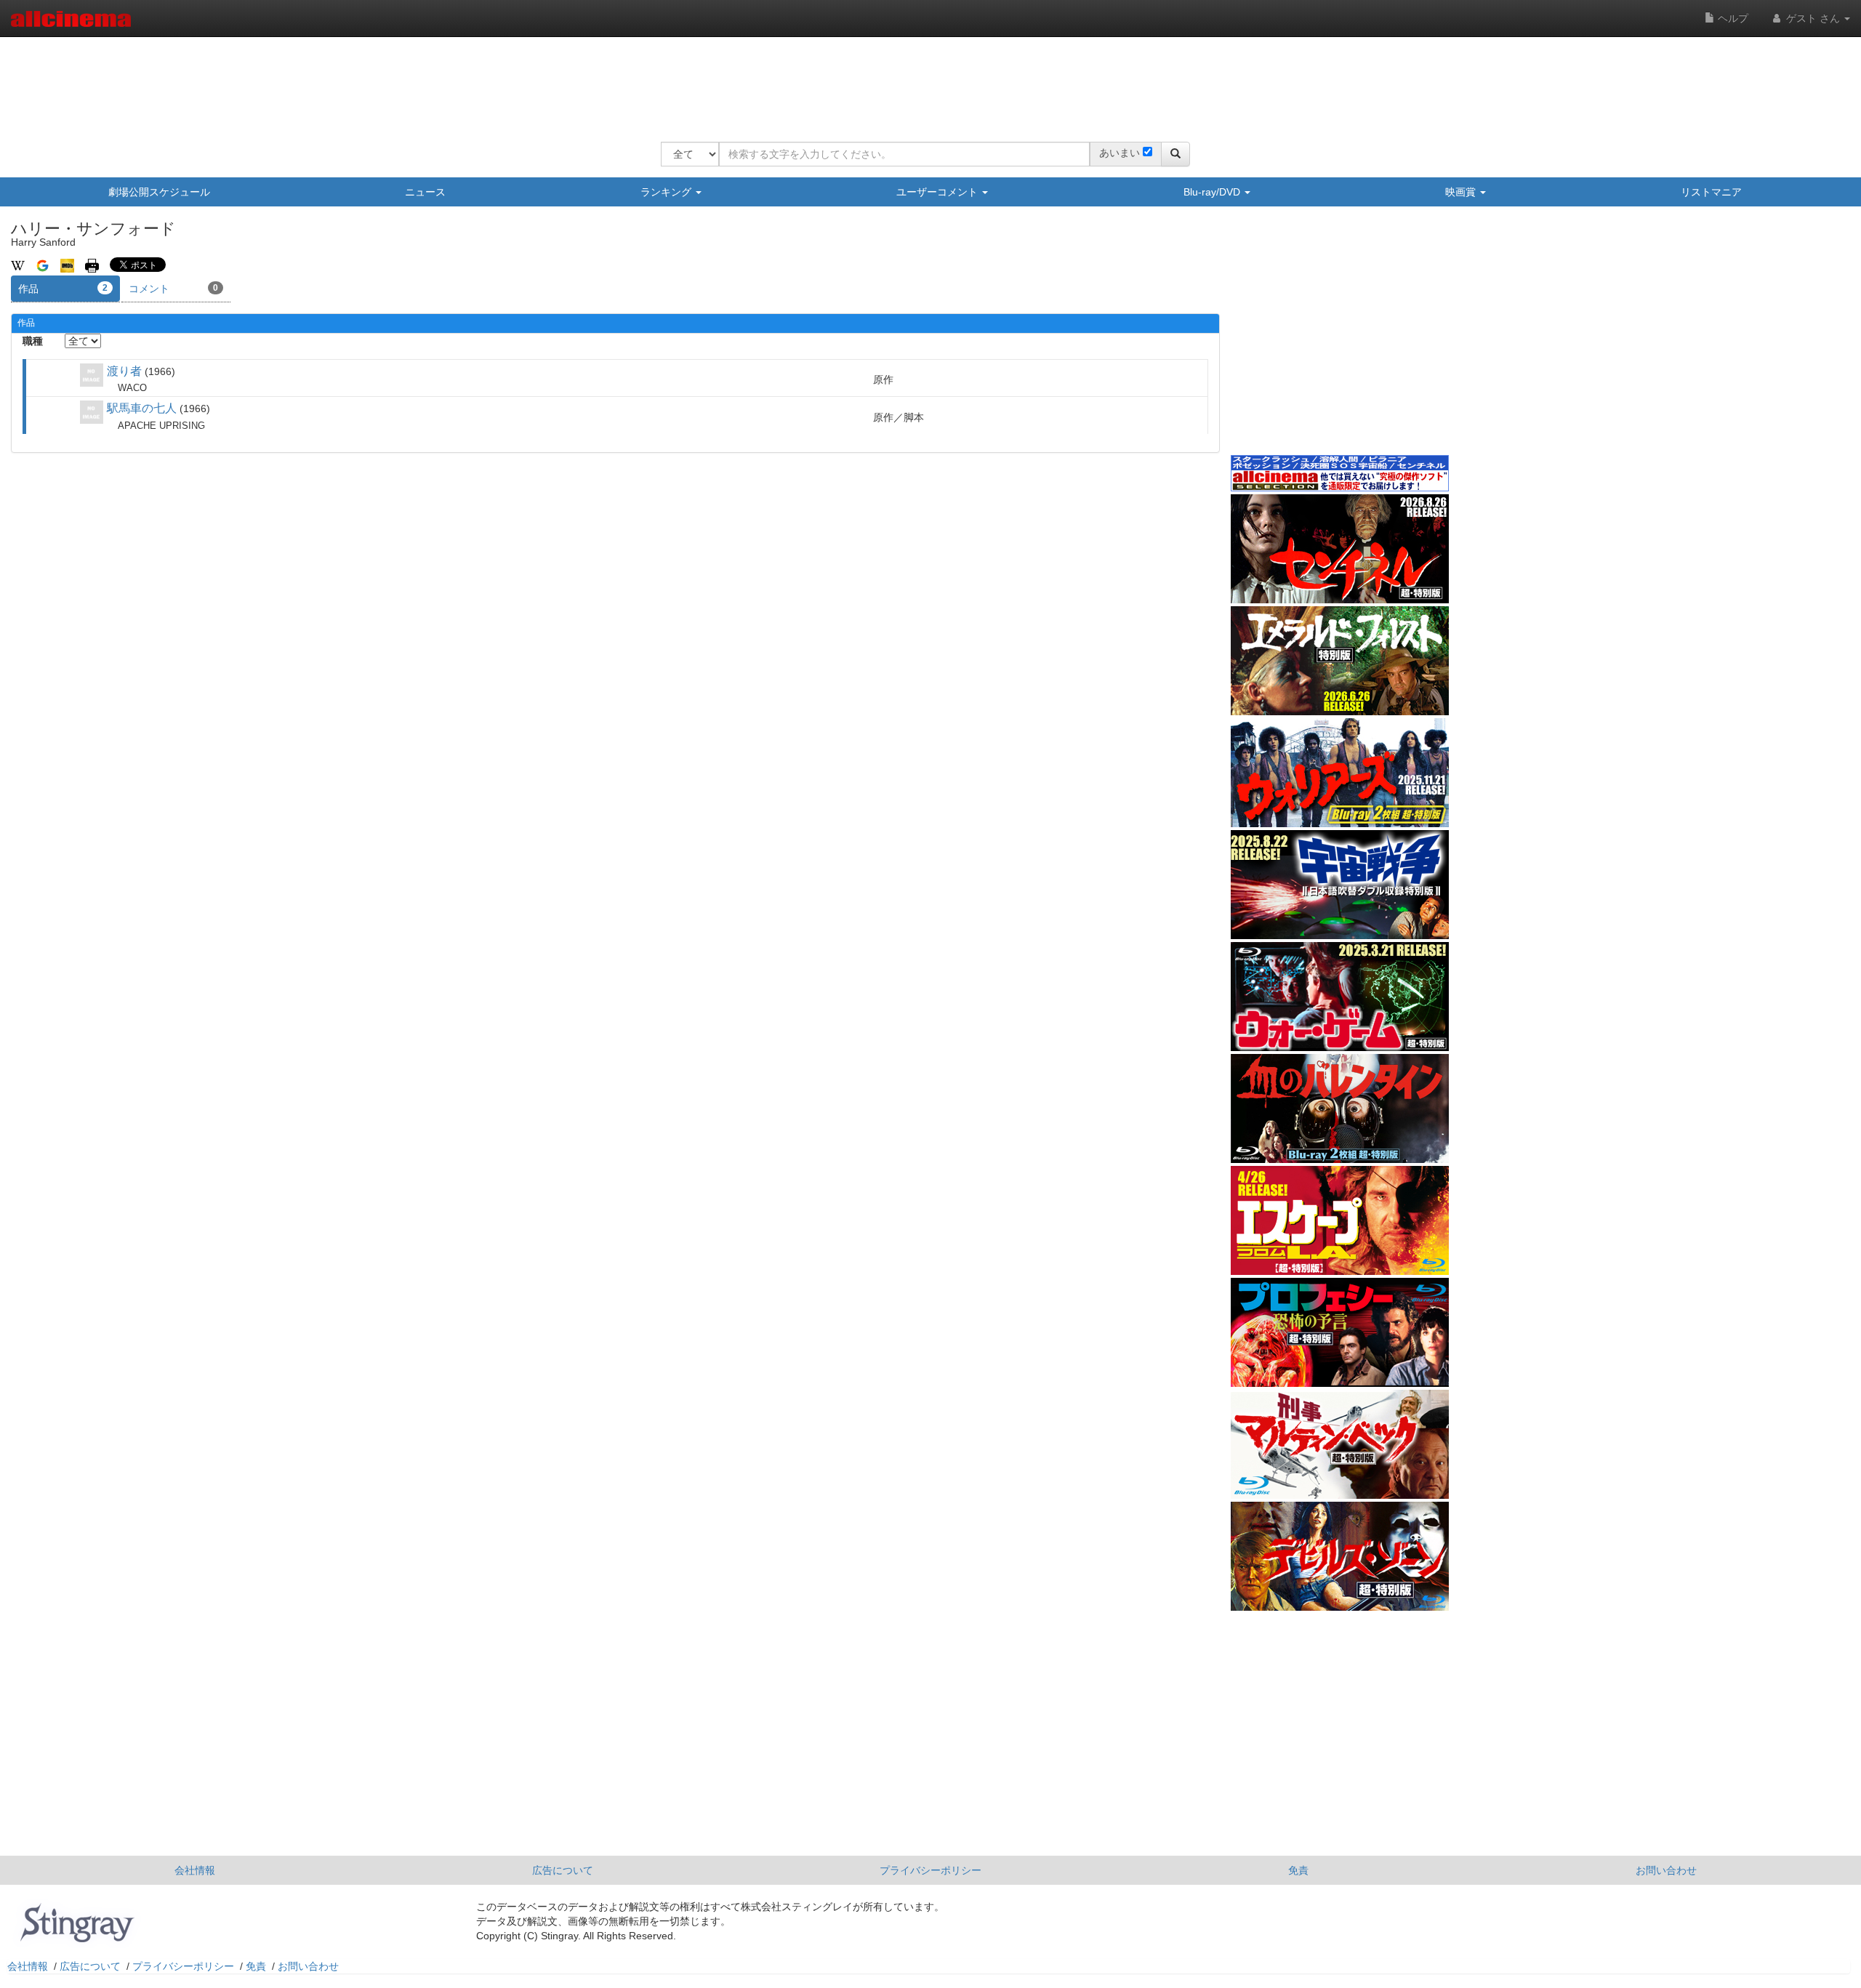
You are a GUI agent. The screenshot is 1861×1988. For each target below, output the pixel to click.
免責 (1298, 1870)
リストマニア (1711, 192)
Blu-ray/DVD (1213, 192)
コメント (173, 289)
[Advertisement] (925, 80)
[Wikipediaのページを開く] (18, 265)
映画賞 (1462, 192)
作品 (63, 289)
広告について (563, 1870)
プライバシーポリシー (930, 1870)
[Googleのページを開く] (43, 265)
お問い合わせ (1666, 1870)
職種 (33, 341)
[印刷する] (92, 265)
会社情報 (195, 1870)
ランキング (667, 192)
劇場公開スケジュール (159, 192)
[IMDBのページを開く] (67, 265)
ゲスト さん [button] (1813, 18)
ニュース (425, 192)
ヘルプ (1732, 18)
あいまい (1120, 153)
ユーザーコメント (938, 192)
